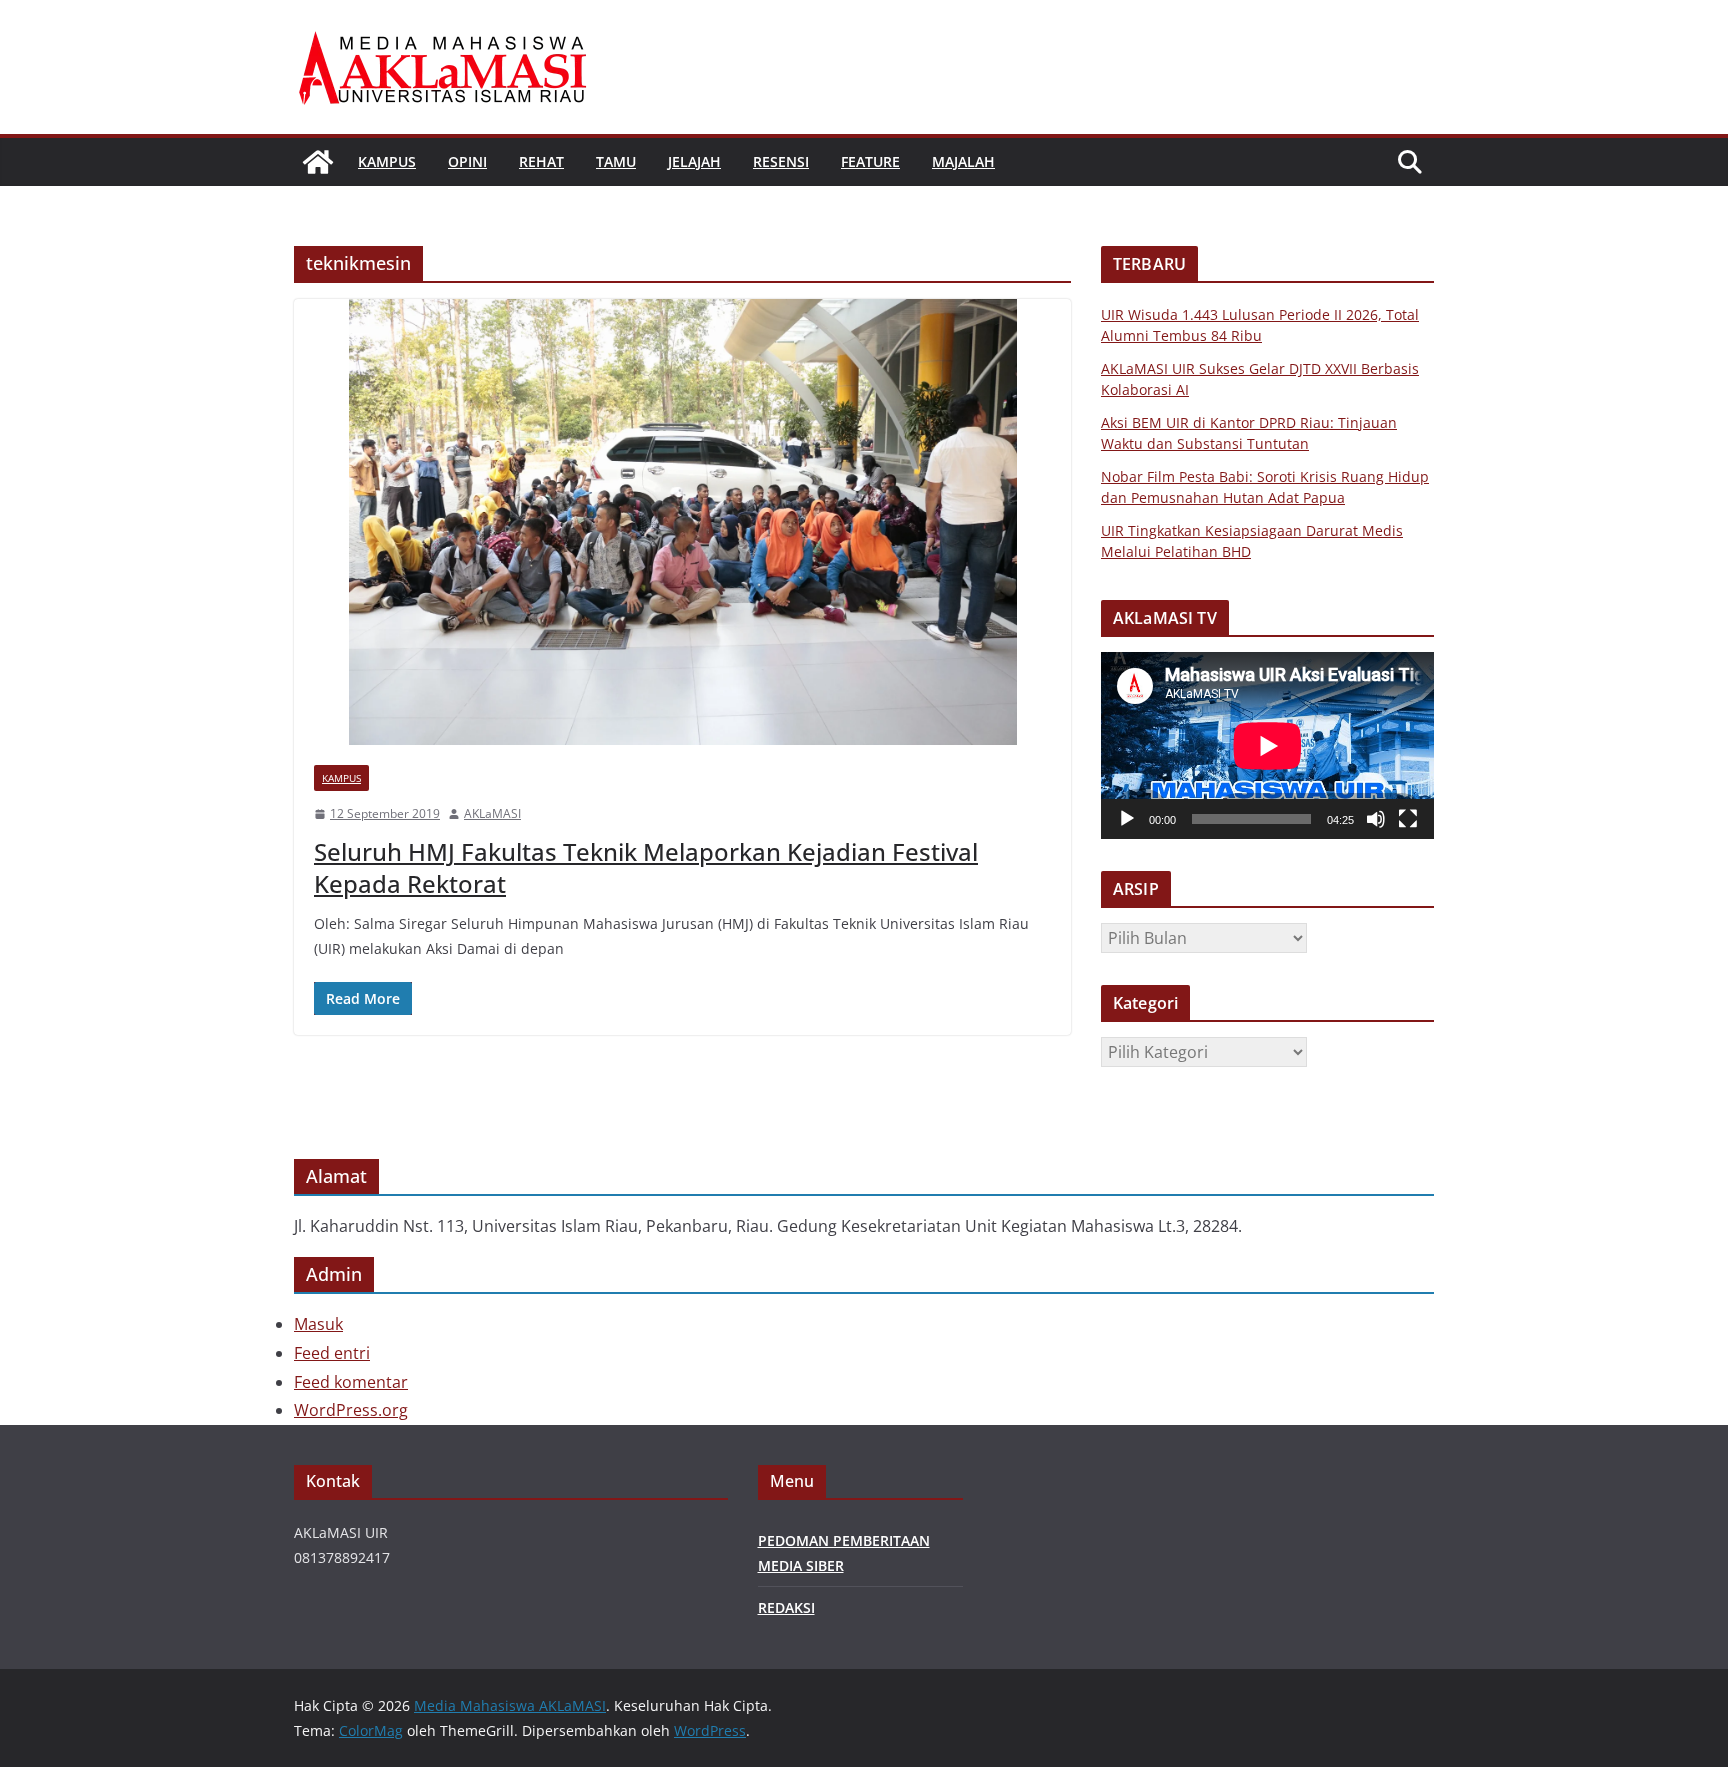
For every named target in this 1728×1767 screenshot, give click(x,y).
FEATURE (870, 161)
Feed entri (332, 1353)
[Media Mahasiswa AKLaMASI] (318, 162)
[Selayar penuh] (1408, 819)
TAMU (616, 161)
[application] (1267, 745)
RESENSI (781, 161)
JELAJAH (694, 161)
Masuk (318, 1324)
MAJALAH (963, 161)
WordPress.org (351, 1410)
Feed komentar (351, 1382)
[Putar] (1127, 819)
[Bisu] (1376, 819)
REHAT (541, 161)
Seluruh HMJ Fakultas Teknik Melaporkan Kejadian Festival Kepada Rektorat (646, 867)
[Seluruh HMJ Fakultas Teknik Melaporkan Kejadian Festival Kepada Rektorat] (682, 521)
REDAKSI (786, 1607)
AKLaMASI (492, 813)
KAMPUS (387, 161)
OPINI (467, 161)
